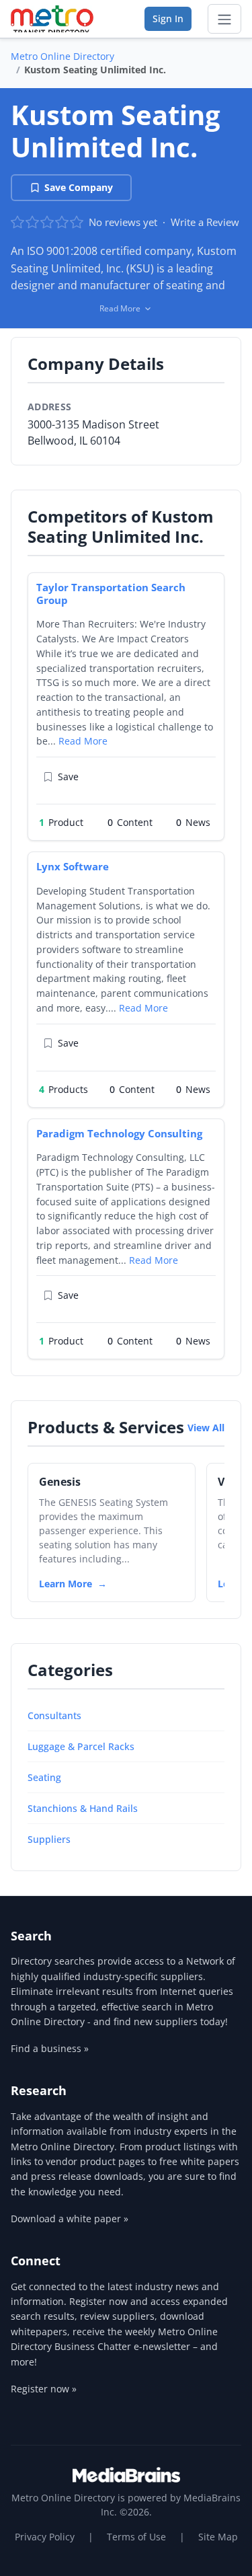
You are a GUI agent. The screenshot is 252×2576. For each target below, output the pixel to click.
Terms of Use (136, 2537)
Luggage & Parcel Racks (81, 1746)
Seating (44, 1777)
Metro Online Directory (62, 56)
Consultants (54, 1715)
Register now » (44, 2389)
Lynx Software (73, 866)
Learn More (66, 1584)
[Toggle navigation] (224, 19)
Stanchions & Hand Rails (83, 1808)
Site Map (218, 2537)
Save (68, 776)
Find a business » (50, 2048)
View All (206, 1428)
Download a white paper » (70, 2219)
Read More (83, 741)
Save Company (79, 187)
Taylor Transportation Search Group (111, 594)
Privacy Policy (45, 2537)
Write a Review (205, 222)
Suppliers (49, 1839)
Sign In (168, 18)
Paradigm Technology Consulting (119, 1133)
